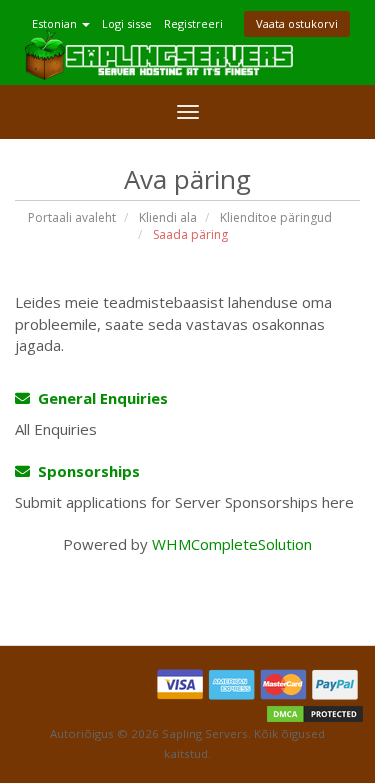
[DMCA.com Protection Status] (315, 713)
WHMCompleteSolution (232, 544)
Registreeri (193, 23)
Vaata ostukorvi (297, 23)
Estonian (56, 23)
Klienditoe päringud (276, 217)
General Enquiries (99, 398)
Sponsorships (85, 471)
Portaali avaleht (72, 217)
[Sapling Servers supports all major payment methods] (258, 685)
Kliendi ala (168, 217)
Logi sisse (127, 23)
